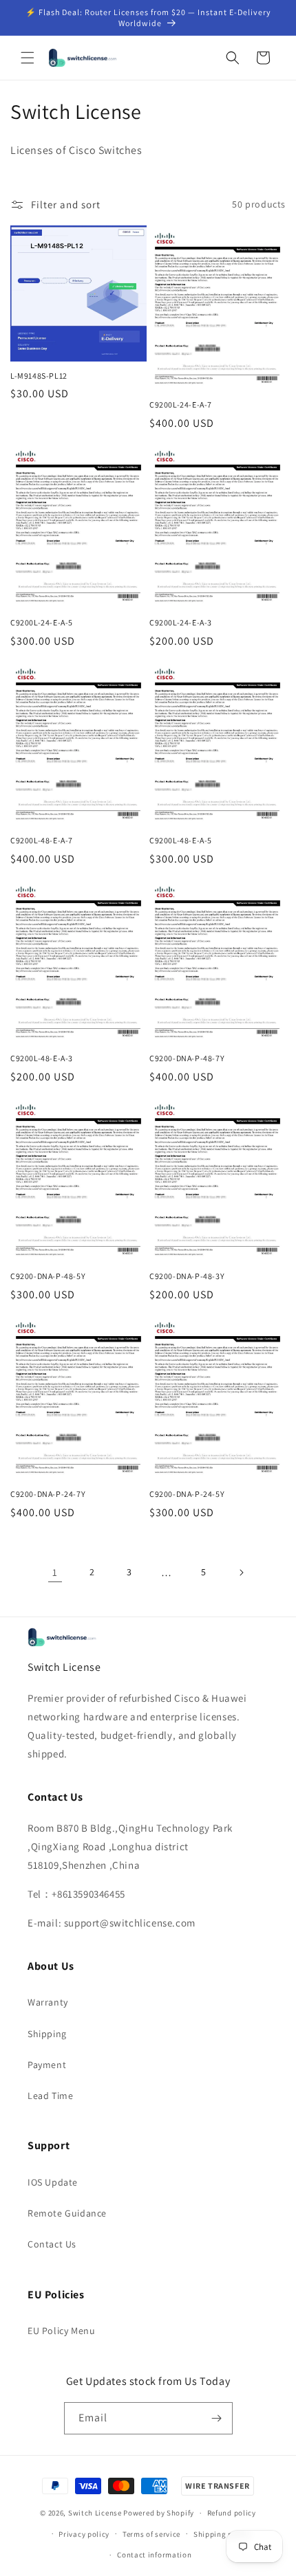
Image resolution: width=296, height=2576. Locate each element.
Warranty (48, 2002)
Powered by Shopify (159, 2513)
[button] (28, 58)
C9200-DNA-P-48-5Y (48, 1276)
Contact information (154, 2555)
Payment (47, 2065)
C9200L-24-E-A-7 (181, 404)
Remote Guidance (67, 2213)
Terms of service (151, 2534)
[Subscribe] (217, 2418)
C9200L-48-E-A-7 (42, 840)
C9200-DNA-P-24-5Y (187, 1494)
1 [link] (55, 1572)
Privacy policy (84, 2534)
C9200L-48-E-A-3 (42, 1058)
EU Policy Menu (61, 2331)
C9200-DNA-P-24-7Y (48, 1494)
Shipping (47, 2034)
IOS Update (53, 2182)
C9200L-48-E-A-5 (181, 840)
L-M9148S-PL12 (39, 376)
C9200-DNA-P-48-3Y (187, 1276)
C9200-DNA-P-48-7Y (187, 1058)
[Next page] (241, 1573)
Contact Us (52, 2244)
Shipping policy (222, 2534)
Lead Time (50, 2096)
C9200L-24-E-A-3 (181, 622)
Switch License (95, 2513)
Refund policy (232, 2513)
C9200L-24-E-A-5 (42, 622)
